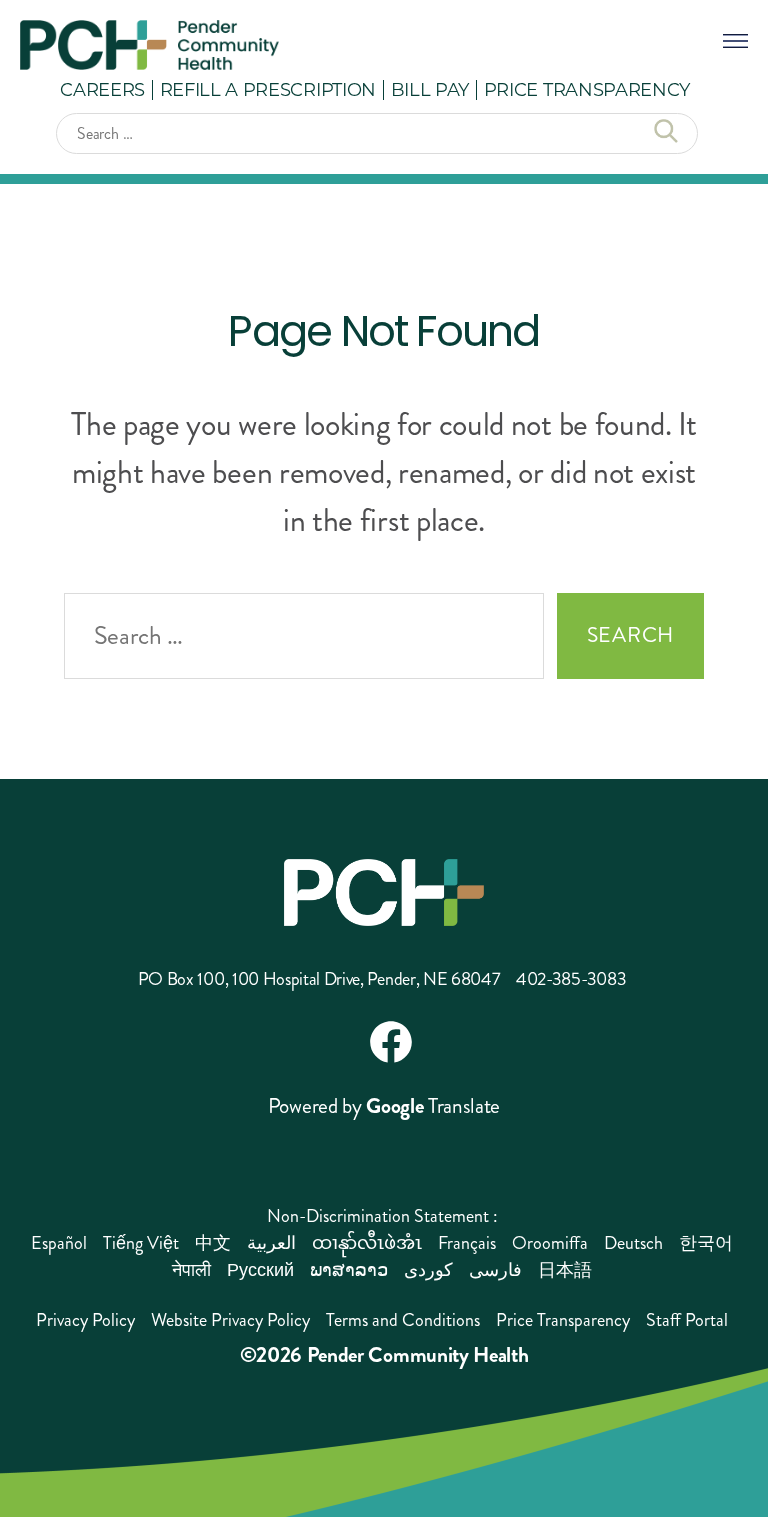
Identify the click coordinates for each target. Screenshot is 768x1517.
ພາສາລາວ (349, 1270)
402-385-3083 (571, 979)
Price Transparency (587, 89)
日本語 (565, 1270)
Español (59, 1243)
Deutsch (633, 1243)
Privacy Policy (85, 1320)
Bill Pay (430, 89)
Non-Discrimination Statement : (382, 1216)
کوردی (428, 1270)
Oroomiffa (550, 1243)
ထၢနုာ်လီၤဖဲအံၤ (367, 1243)
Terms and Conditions (403, 1320)
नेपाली (191, 1270)
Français (467, 1243)
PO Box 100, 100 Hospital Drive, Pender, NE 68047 (319, 979)
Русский (260, 1270)
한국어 (706, 1243)
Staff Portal (687, 1320)
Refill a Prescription (268, 89)
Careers (102, 89)
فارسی (495, 1270)
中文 (213, 1243)
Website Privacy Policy (230, 1320)
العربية (271, 1243)
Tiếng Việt (141, 1243)
